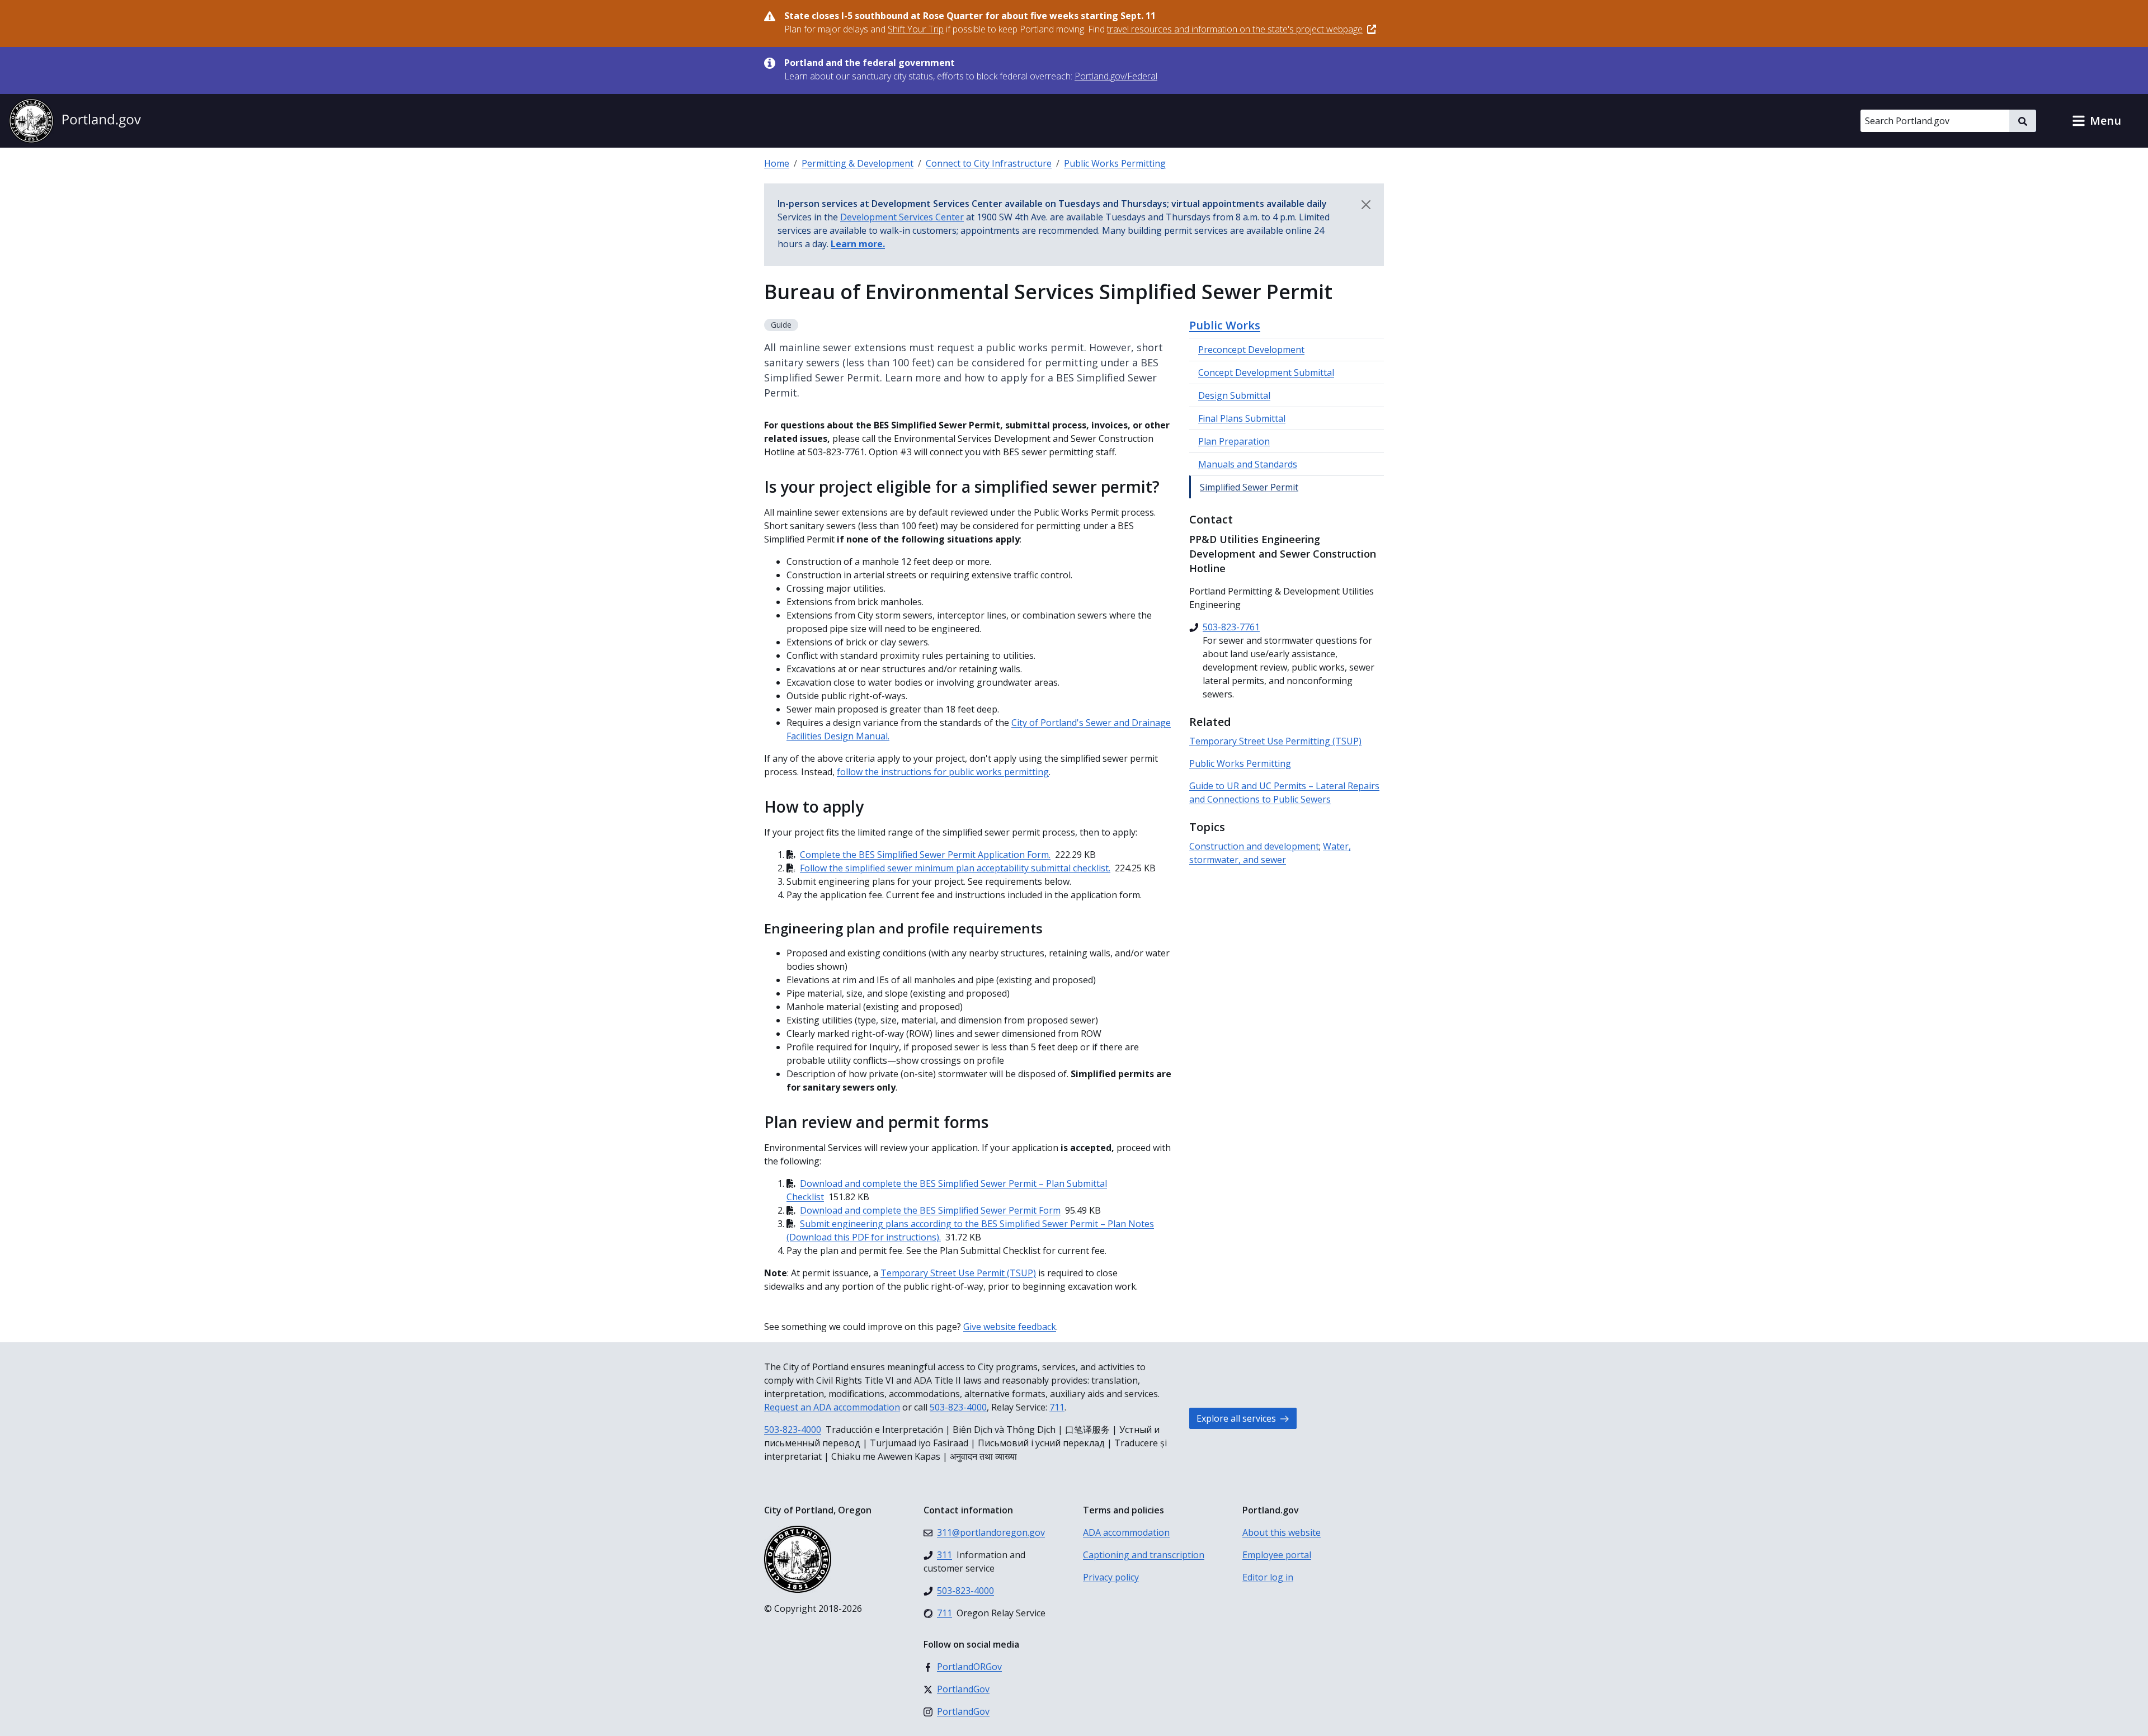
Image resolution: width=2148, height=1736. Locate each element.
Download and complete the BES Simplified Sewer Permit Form (930, 1210)
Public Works (1225, 325)
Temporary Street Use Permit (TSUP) (958, 1273)
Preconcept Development (1251, 350)
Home (777, 163)
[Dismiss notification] (1366, 205)
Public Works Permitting (1115, 163)
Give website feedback (1010, 1327)
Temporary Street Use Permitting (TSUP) (1275, 741)
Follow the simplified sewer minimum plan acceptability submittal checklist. (955, 868)
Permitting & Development (858, 163)
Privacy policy (1111, 1577)
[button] (2097, 121)
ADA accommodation (1126, 1532)
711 (1057, 1407)
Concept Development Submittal (1266, 372)
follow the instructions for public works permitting (943, 772)
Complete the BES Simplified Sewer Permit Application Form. (925, 855)
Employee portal (1277, 1555)
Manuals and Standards (1248, 464)
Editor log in (1268, 1577)
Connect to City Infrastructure (989, 163)
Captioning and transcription (1144, 1555)
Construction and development (1254, 846)
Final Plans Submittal (1242, 418)
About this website (1282, 1532)
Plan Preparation (1234, 441)
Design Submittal (1234, 395)
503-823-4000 (958, 1407)
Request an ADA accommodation (832, 1407)
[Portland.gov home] (75, 121)
